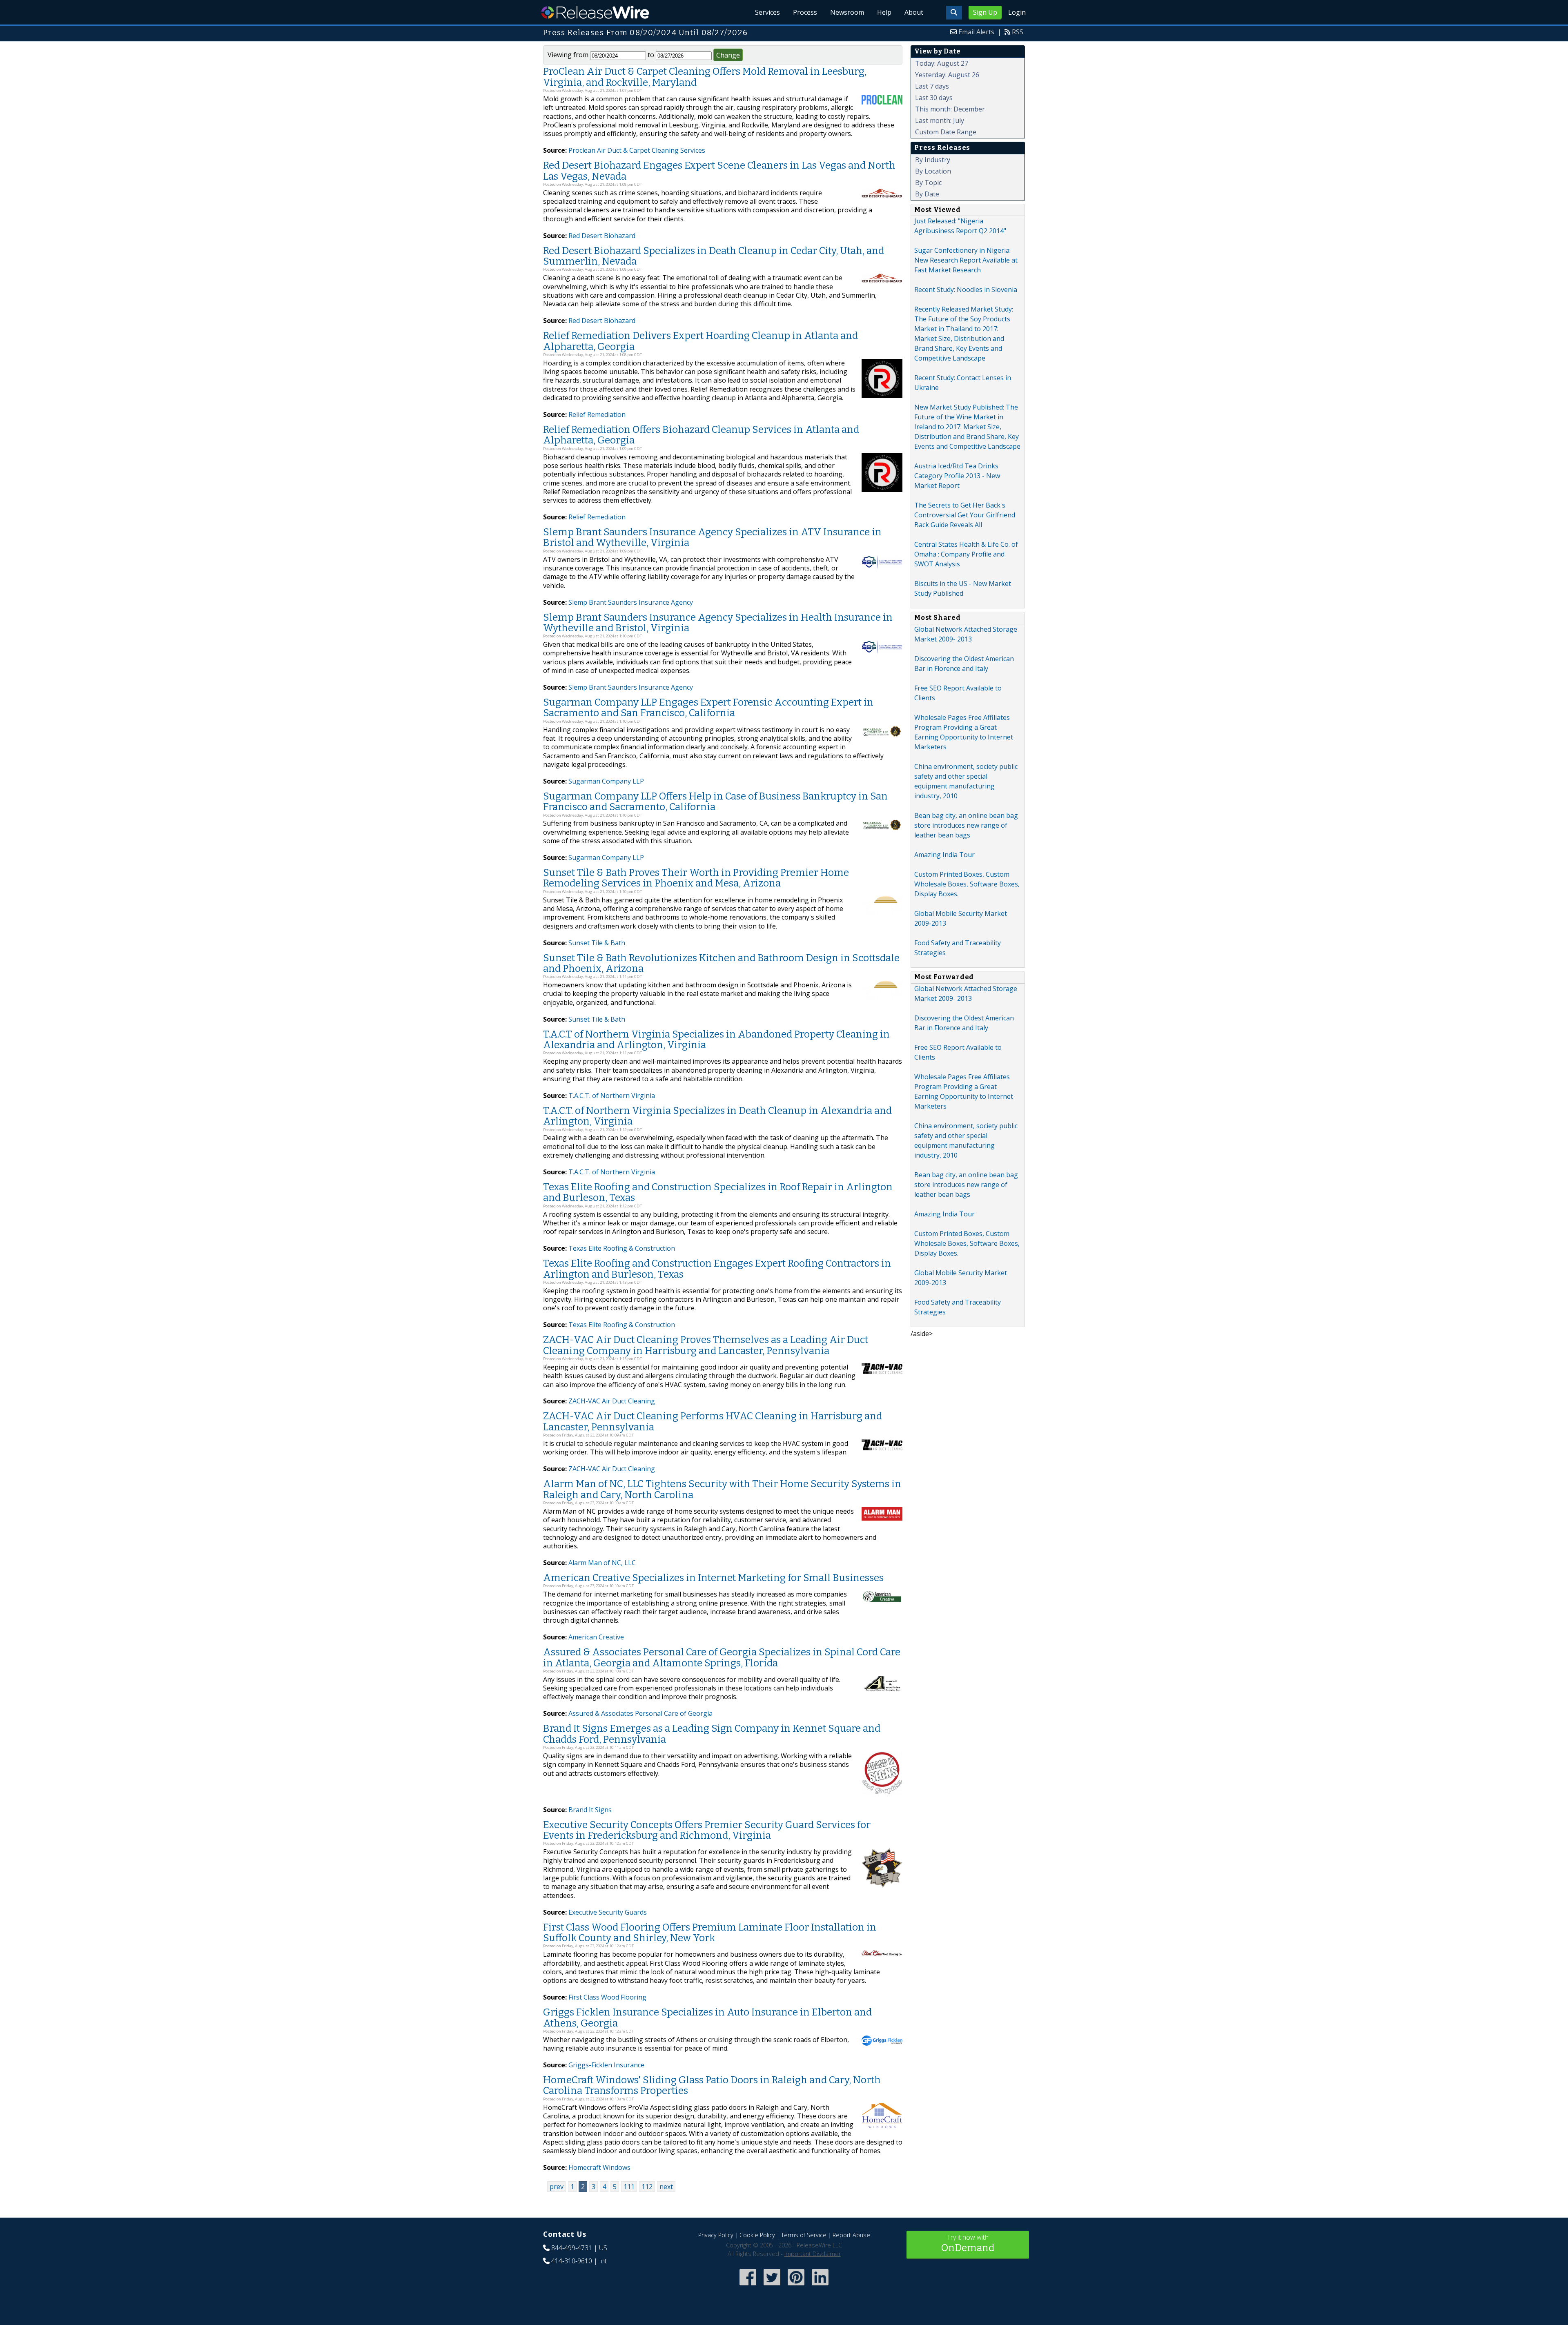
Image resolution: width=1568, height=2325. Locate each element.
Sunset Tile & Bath (597, 943)
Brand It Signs (590, 1810)
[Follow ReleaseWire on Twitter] (772, 2286)
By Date (927, 194)
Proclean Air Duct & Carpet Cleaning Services (637, 150)
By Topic (928, 183)
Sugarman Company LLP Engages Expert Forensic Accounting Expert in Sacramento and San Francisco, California (708, 708)
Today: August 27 (942, 63)
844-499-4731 (572, 2248)
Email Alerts (976, 32)
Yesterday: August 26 (947, 75)
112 (647, 2187)
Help (884, 12)
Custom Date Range (946, 132)
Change (728, 55)
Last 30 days (934, 98)
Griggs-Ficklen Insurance (606, 2065)
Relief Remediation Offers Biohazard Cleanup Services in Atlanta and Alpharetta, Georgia (701, 435)
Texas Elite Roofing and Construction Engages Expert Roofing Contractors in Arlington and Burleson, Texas (717, 1269)
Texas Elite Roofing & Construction (622, 1248)
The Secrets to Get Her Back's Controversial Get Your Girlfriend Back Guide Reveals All (965, 515)
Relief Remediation (597, 414)
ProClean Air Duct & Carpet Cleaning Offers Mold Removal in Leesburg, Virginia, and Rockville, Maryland (705, 77)
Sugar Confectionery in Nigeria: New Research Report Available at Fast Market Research (966, 260)
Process (805, 12)
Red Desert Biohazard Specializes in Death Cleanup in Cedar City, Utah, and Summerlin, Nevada (714, 256)
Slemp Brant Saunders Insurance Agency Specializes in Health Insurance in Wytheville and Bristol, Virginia (718, 623)
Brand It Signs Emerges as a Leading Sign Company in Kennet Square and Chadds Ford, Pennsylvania (712, 1734)
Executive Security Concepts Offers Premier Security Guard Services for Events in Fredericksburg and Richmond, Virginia (707, 1830)
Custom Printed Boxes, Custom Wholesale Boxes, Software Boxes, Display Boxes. (967, 884)
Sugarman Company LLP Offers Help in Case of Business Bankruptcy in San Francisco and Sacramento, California (715, 802)
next (666, 2187)
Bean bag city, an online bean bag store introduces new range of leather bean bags (966, 825)
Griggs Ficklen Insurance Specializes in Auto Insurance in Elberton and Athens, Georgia (707, 2018)
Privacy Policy (716, 2235)
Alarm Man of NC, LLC (602, 1563)
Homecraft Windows (599, 2167)
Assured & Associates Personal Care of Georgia (640, 1713)
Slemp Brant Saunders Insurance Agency (631, 602)
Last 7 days (932, 86)
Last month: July (940, 120)
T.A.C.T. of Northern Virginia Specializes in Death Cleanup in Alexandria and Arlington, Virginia (717, 1116)
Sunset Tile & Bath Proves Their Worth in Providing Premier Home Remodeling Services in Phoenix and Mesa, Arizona (696, 878)
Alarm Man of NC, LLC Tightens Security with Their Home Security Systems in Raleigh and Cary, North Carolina (722, 1489)
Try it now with (968, 2243)
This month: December (950, 109)
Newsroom (847, 12)
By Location (933, 171)
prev (557, 2187)
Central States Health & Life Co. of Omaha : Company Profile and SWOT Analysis (966, 554)
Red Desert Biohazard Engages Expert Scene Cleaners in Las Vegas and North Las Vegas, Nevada (719, 171)
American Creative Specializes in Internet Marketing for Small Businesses (713, 1578)
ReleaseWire (595, 12)
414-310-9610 (572, 2261)
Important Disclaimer (813, 2254)
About (914, 12)
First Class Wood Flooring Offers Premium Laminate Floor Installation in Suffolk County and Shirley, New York (710, 1933)
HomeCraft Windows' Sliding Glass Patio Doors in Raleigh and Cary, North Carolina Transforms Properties (712, 2085)
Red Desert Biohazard (602, 236)
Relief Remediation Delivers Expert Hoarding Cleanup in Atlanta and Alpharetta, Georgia (700, 341)
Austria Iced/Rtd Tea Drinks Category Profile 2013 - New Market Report (957, 476)
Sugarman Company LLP (606, 781)
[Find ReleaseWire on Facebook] (748, 2286)
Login (1017, 12)
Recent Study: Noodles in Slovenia (966, 290)
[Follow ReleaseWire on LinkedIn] (820, 2286)
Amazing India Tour (944, 855)
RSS (1018, 32)
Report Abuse (851, 2235)
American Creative (596, 1637)
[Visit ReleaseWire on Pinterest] (796, 2286)
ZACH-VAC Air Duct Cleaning (612, 1401)
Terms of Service (804, 2235)
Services (767, 12)
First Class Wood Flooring (607, 1997)
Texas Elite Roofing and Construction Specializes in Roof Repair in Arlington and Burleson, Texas (718, 1192)
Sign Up (985, 12)
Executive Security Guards (608, 1912)
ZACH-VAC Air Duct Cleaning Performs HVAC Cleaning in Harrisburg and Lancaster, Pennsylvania (713, 1421)
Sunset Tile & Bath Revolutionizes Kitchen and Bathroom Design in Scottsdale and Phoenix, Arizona (721, 963)
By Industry (933, 160)
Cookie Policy (757, 2235)
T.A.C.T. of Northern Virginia (612, 1096)
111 (629, 2187)
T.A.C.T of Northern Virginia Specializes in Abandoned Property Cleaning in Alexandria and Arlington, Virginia (716, 1040)
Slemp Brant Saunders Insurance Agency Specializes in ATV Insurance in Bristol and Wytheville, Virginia (712, 537)
